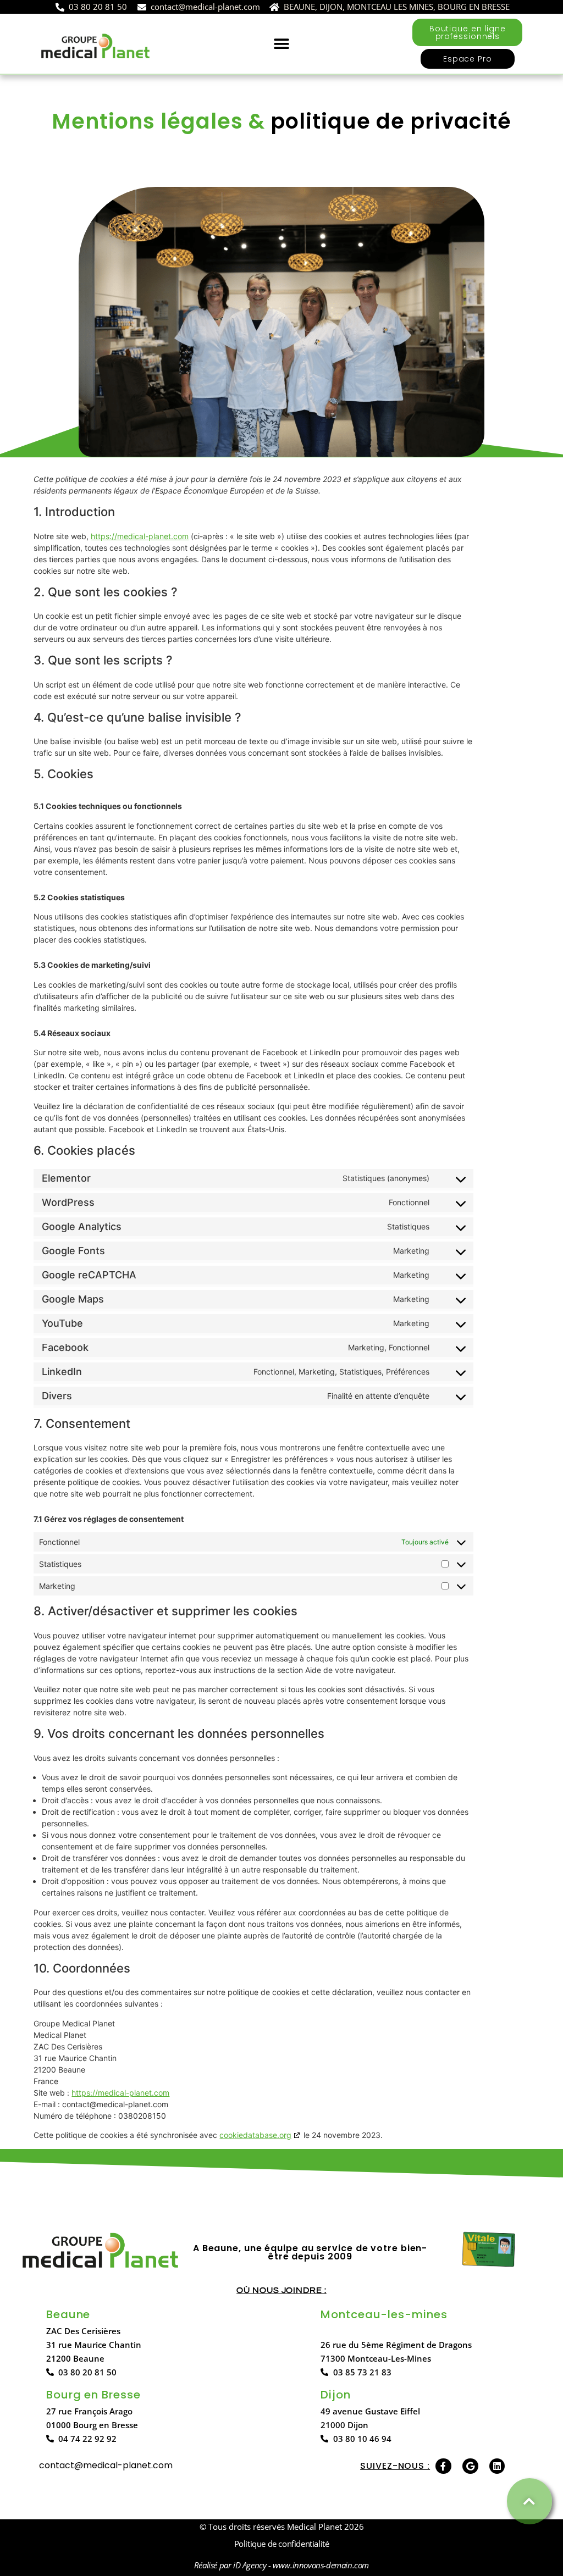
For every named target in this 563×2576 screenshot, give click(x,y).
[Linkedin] (497, 2466)
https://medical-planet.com (140, 536)
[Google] (470, 2466)
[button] (282, 44)
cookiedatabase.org (255, 2135)
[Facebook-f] (443, 2466)
